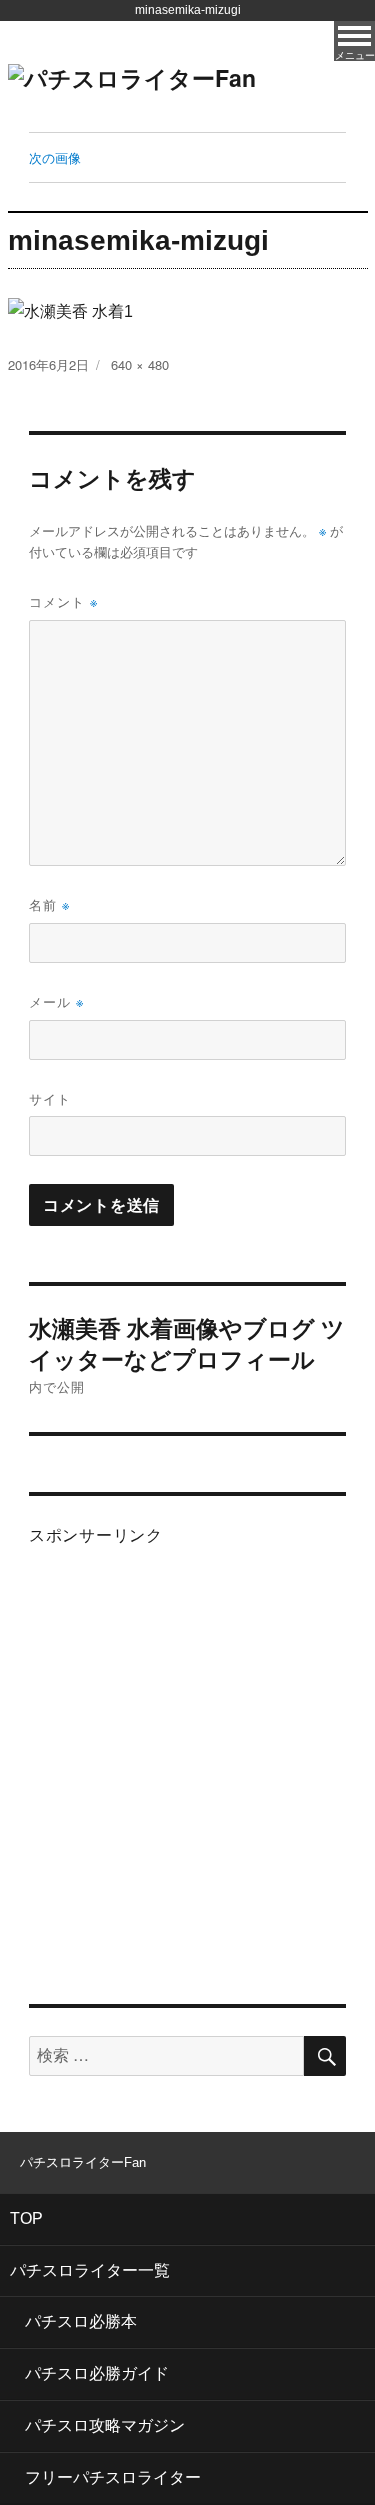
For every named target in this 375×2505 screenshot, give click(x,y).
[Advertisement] (187, 1760)
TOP (26, 2218)
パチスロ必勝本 (81, 2321)
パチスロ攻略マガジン (105, 2425)
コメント (63, 601)
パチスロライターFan (83, 2162)
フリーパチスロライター (113, 2477)
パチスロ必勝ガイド (97, 2373)
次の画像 (55, 157)
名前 (49, 904)
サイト (50, 1098)
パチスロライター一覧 (90, 2270)
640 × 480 (140, 364)
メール (56, 1001)
